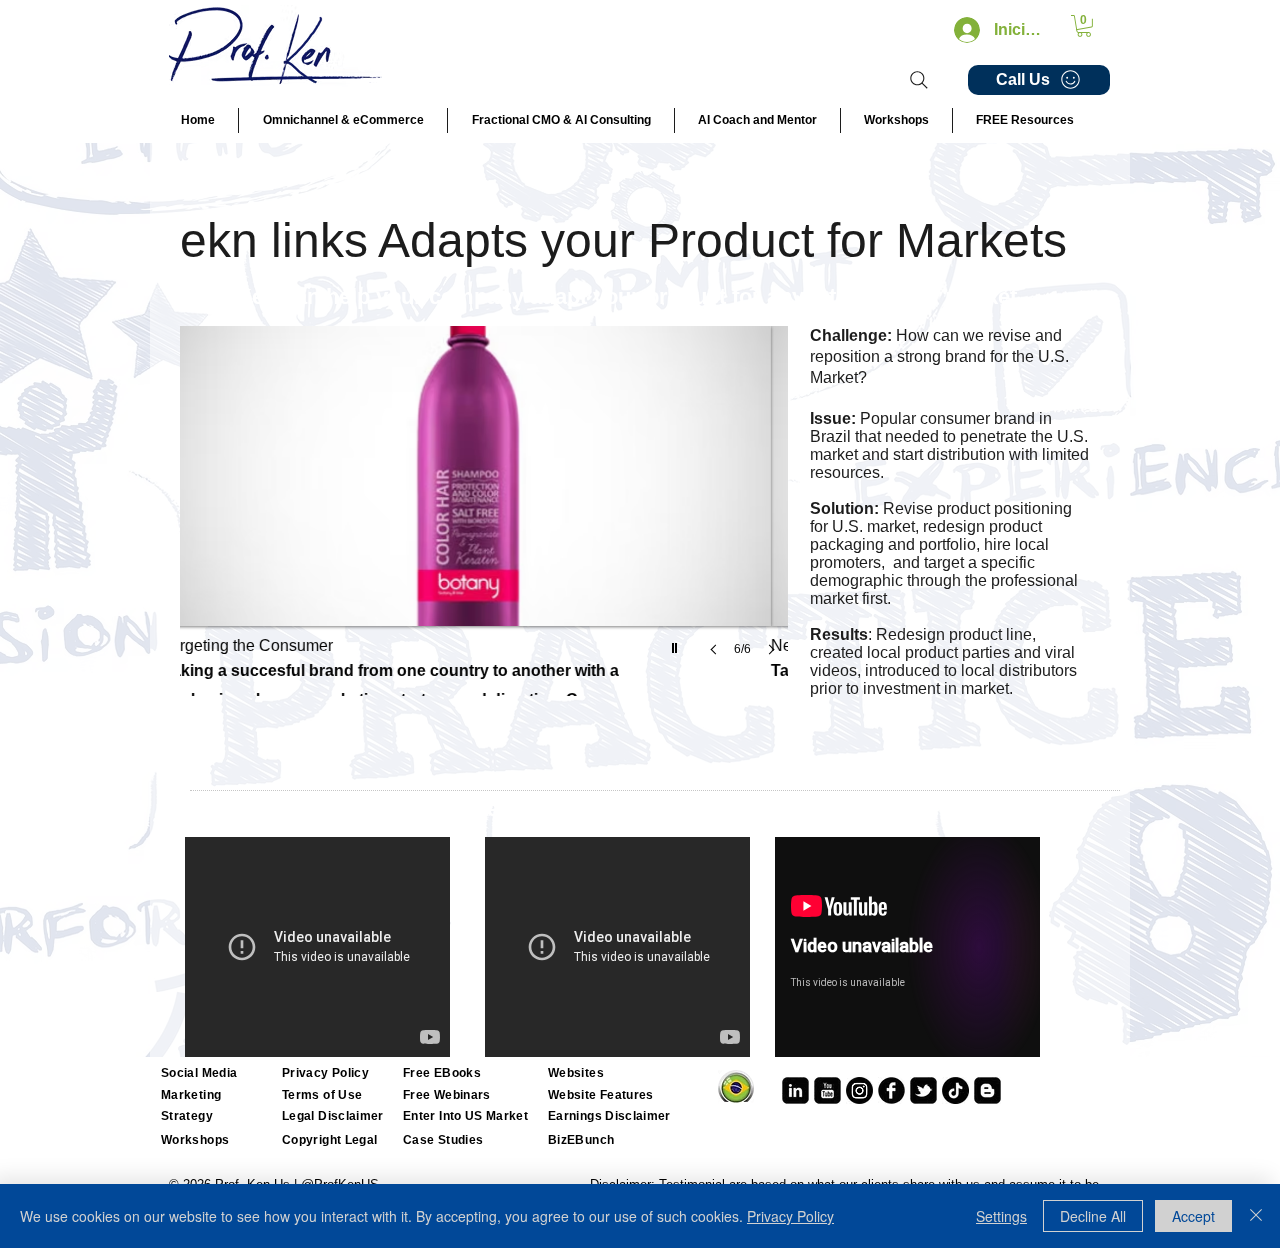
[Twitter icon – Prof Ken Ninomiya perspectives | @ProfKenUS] (923, 1090)
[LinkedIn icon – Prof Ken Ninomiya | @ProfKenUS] (795, 1090)
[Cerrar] (1256, 1216)
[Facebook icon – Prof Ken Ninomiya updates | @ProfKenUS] (891, 1090)
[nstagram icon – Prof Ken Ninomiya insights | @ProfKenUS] (859, 1090)
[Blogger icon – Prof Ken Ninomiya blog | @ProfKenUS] (987, 1090)
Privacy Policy (790, 1216)
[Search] (919, 80)
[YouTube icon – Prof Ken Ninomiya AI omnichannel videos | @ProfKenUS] (827, 1090)
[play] (677, 643)
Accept (1193, 1216)
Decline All (1093, 1216)
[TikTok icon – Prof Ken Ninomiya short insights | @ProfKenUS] (955, 1090)
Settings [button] (1001, 1216)
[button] (1084, 26)
